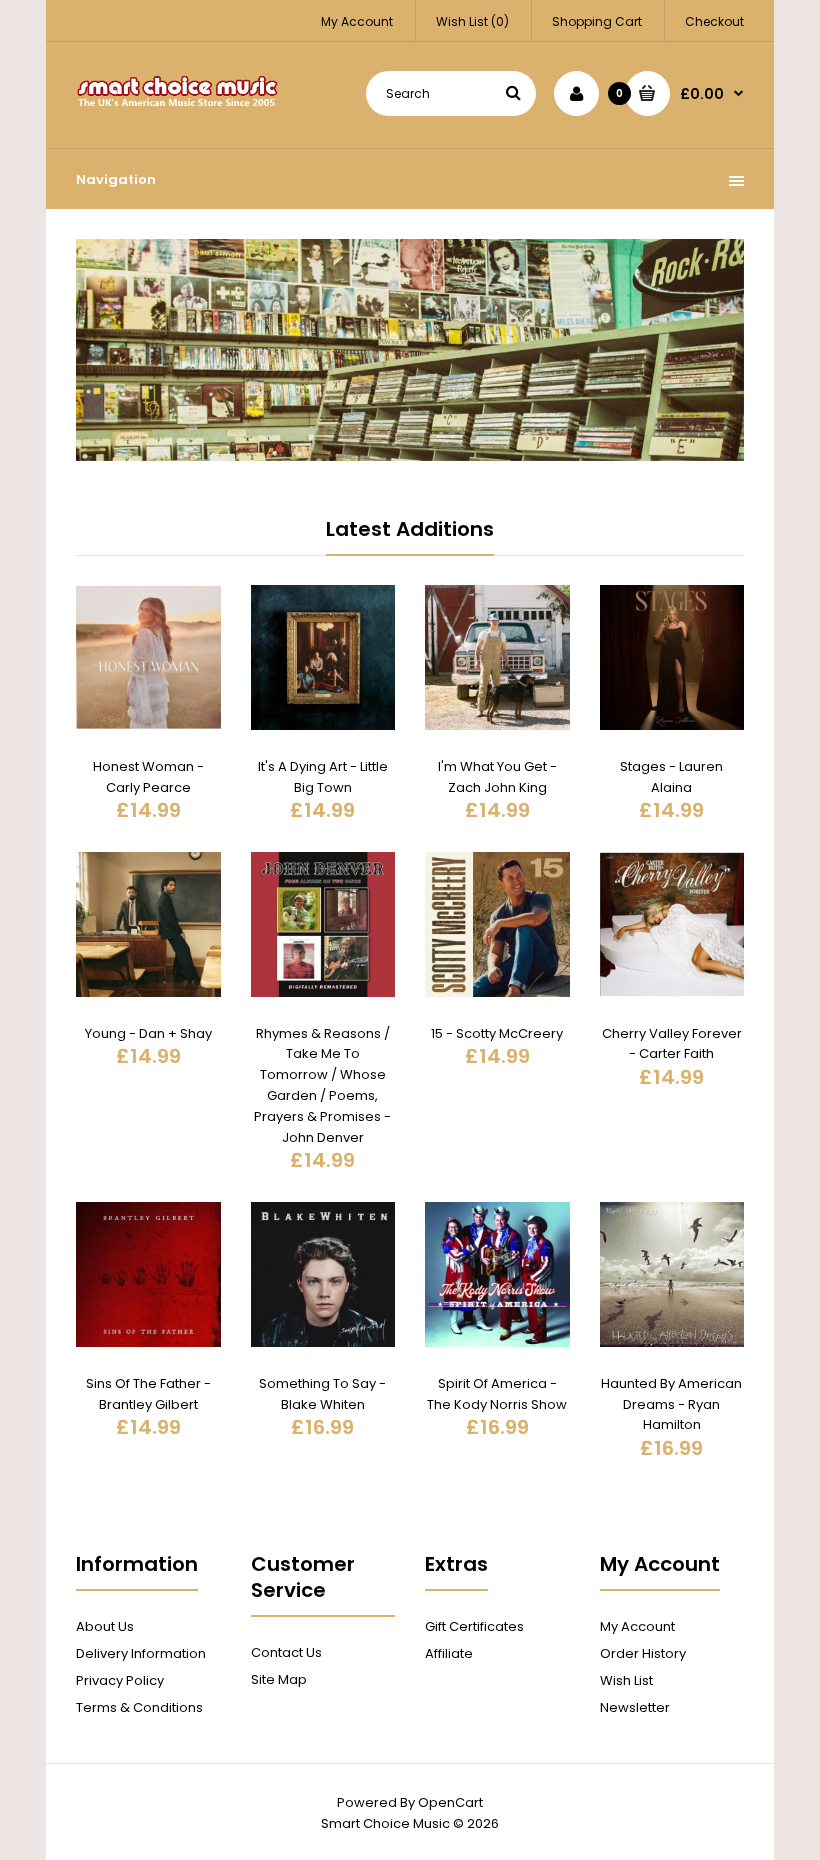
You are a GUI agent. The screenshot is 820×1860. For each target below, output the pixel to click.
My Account (357, 21)
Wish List (626, 1680)
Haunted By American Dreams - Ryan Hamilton (671, 1404)
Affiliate (449, 1653)
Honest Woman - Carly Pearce (148, 777)
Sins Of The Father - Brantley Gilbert (148, 1394)
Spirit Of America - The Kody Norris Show (497, 1394)
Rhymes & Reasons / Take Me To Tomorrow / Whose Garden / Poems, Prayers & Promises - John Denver (322, 1085)
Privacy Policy (120, 1680)
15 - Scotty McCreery (497, 1033)
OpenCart (450, 1802)
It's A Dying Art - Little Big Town (323, 777)
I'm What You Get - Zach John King (497, 777)
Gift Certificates (474, 1626)
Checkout (714, 21)
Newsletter (635, 1707)
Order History (643, 1653)
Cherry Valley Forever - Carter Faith (672, 1044)
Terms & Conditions (139, 1707)
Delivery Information (141, 1653)
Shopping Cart (597, 21)
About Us (105, 1626)
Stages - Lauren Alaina (671, 777)
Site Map (279, 1679)
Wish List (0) (472, 21)
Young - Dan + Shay (148, 1033)
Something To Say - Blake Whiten (322, 1394)
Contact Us (286, 1652)
